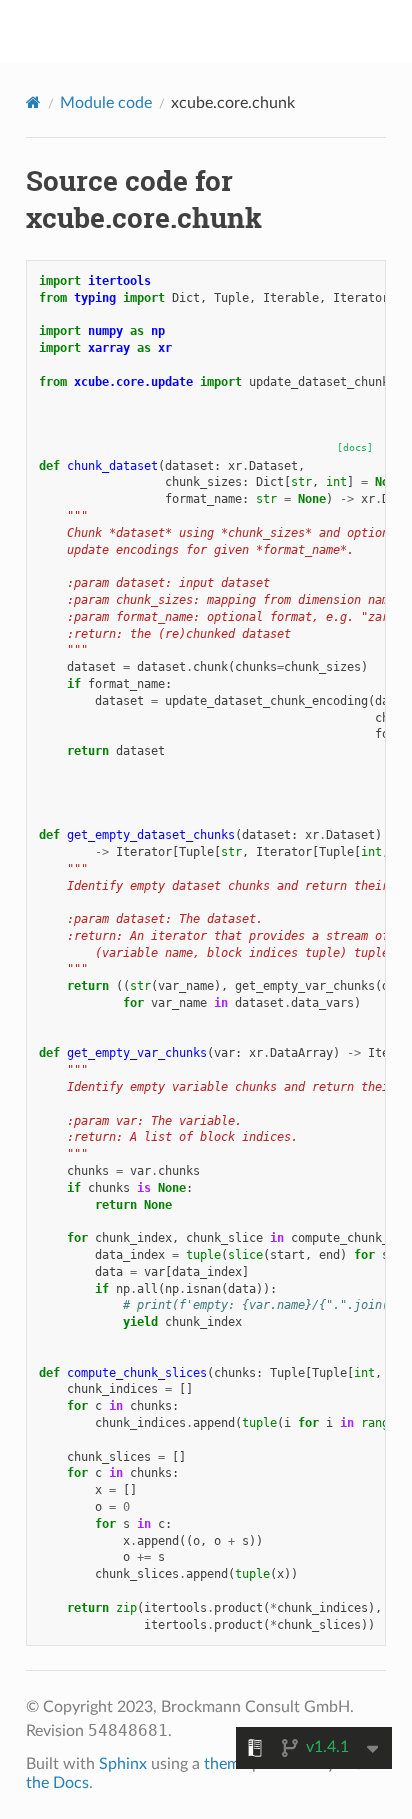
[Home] (33, 102)
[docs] (355, 447)
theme (226, 1764)
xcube (219, 31)
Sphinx (123, 1764)
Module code (106, 103)
